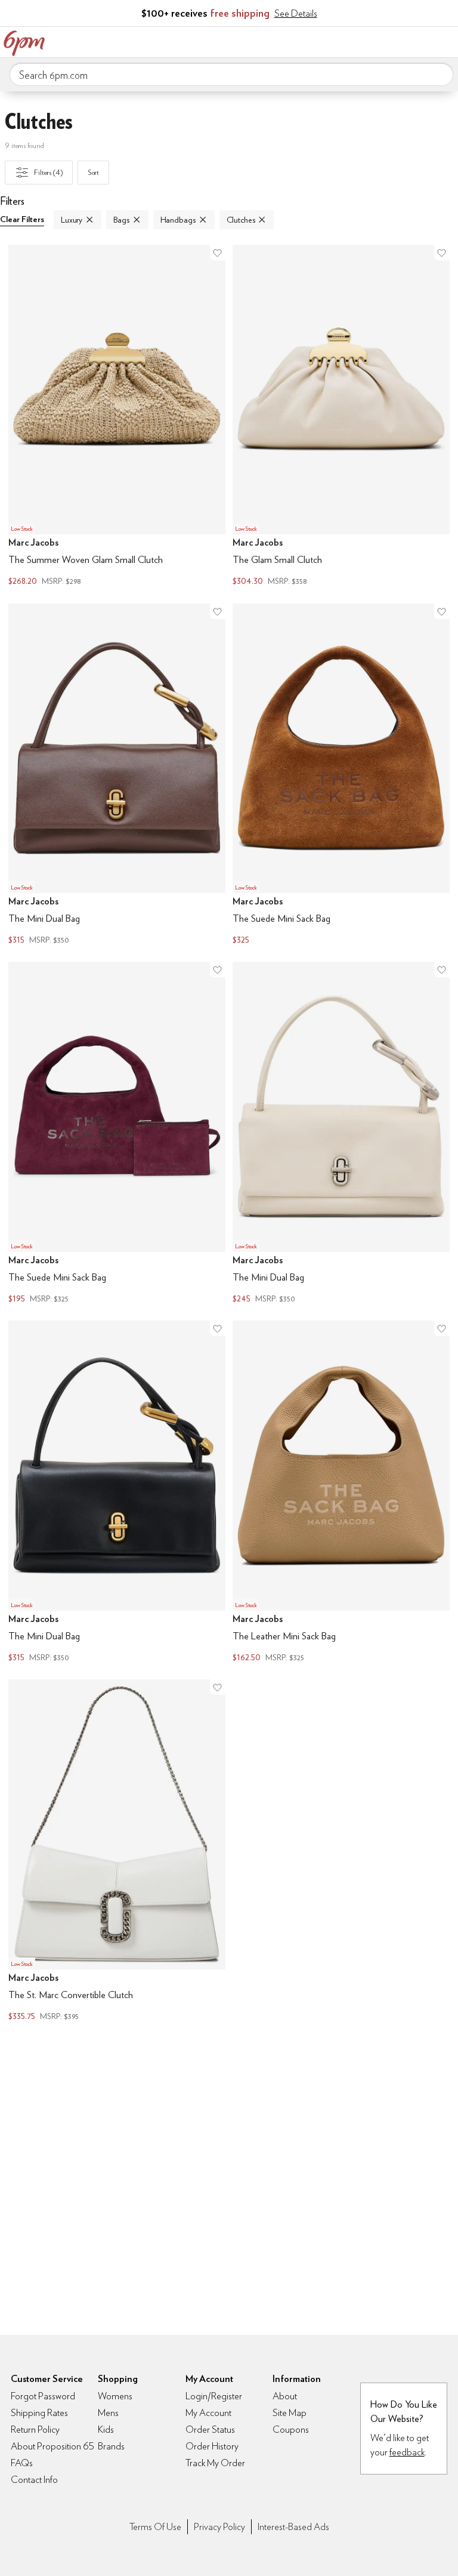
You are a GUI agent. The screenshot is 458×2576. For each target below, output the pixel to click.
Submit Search (440, 74)
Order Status (210, 2429)
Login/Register (214, 2396)
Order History (212, 2446)
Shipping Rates (39, 2413)
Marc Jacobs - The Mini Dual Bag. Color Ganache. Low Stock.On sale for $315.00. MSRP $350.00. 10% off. (117, 776)
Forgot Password (43, 2396)
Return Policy (35, 2429)
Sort (94, 172)
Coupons (291, 2429)
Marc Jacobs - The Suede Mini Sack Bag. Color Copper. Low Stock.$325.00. (341, 776)
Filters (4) (48, 172)
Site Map (290, 2413)
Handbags (178, 220)
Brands (111, 2446)
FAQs (22, 2463)
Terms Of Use (155, 2527)
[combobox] (231, 75)
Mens (108, 2413)
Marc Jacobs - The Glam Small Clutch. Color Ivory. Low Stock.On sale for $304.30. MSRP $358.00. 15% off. (341, 417)
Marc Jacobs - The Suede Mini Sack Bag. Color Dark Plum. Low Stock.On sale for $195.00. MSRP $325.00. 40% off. (117, 1134)
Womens (115, 2396)
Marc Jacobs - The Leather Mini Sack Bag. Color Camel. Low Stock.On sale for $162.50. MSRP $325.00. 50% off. (341, 1493)
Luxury (72, 220)
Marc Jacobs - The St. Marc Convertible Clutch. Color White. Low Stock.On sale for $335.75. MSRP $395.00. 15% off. (117, 1852)
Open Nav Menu (445, 41)
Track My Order (215, 2463)
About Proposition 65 (52, 2446)
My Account (370, 41)
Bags (121, 220)
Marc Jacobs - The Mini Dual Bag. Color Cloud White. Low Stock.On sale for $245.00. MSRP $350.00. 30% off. (341, 1134)
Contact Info (34, 2480)
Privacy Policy (219, 2527)
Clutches (241, 220)
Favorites (395, 41)
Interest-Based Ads (293, 2527)
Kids (106, 2429)
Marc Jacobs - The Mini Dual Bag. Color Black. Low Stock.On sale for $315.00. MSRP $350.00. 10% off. (117, 1493)
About (285, 2396)
